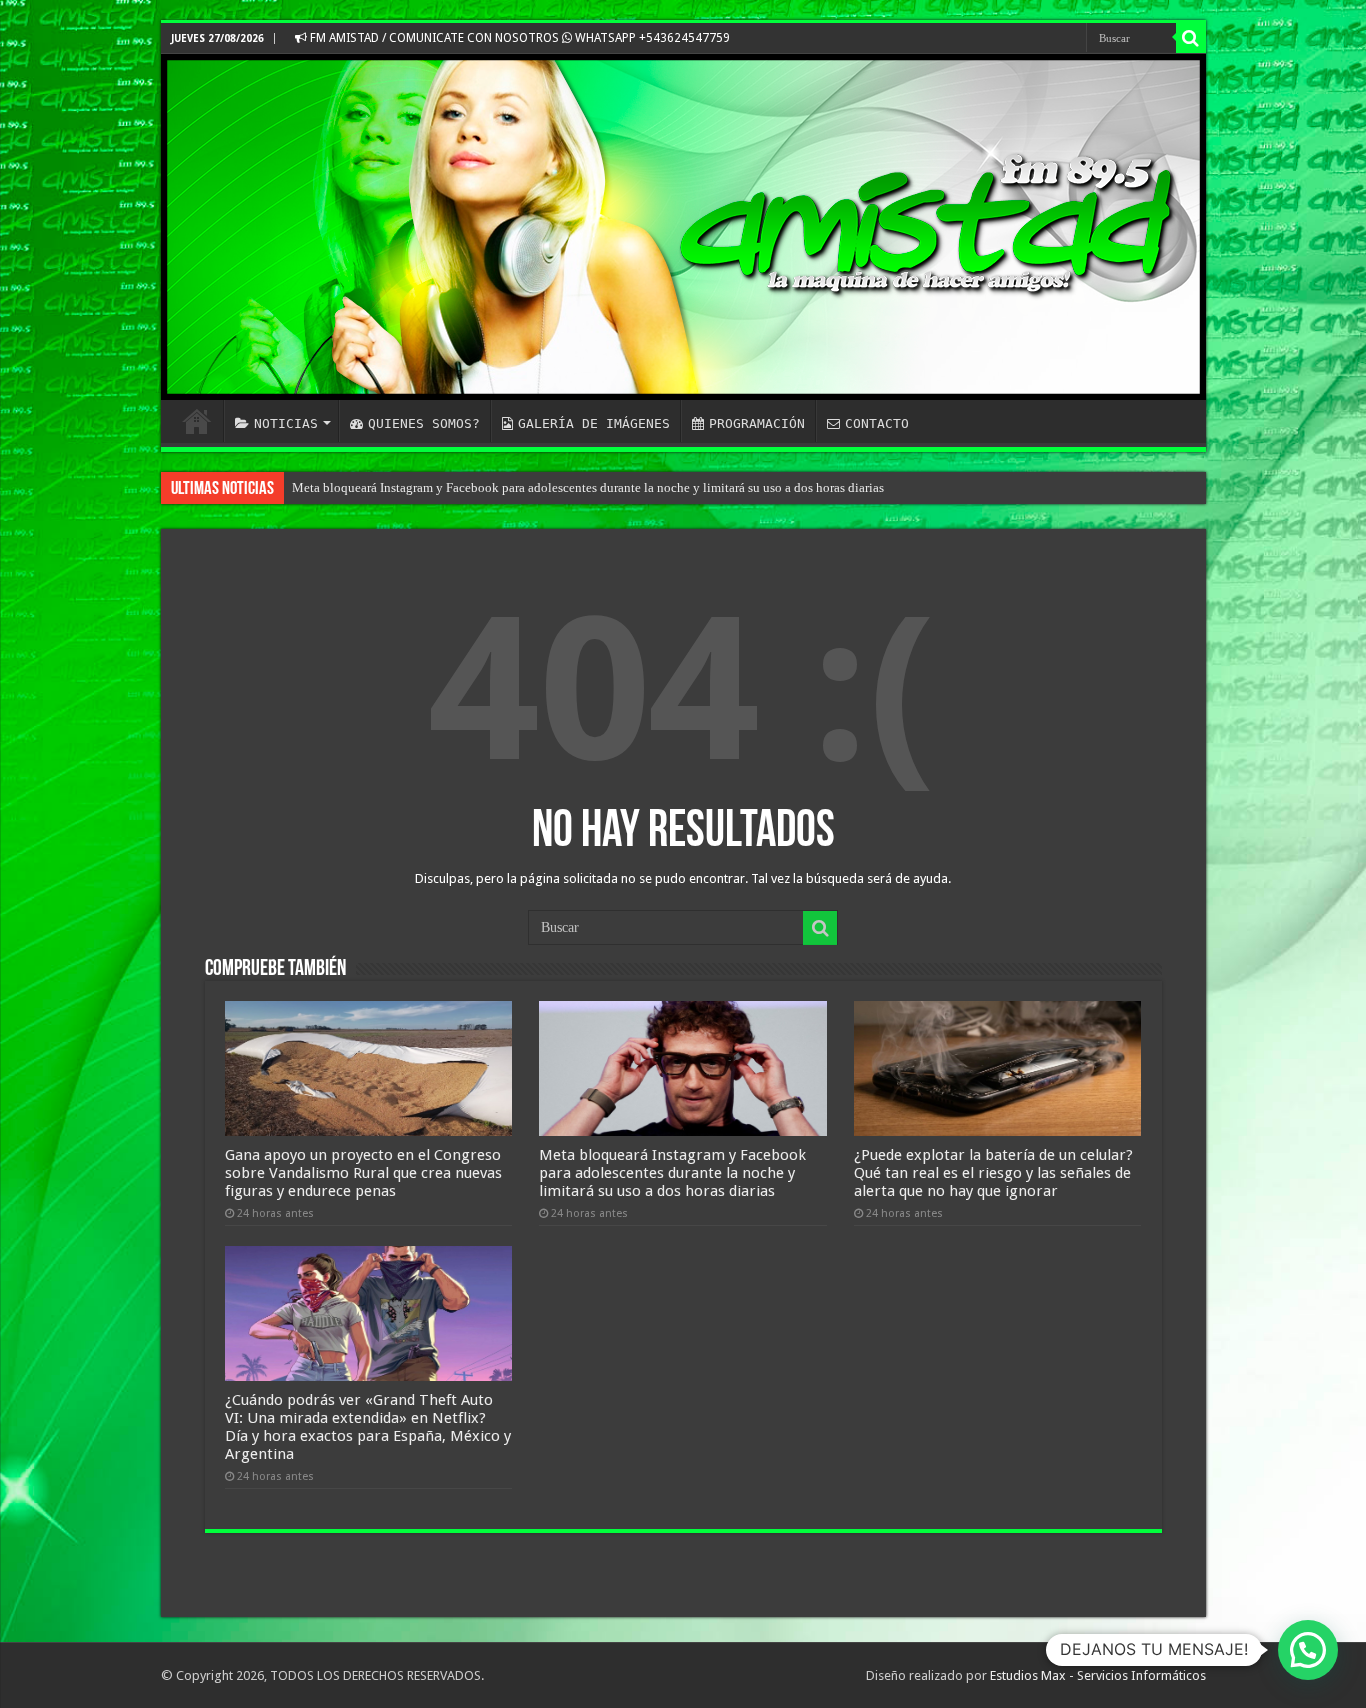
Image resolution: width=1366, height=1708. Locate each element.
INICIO (197, 421)
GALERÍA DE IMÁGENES (594, 423)
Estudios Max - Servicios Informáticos (1098, 1675)
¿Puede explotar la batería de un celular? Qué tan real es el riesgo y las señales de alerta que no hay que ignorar (993, 1173)
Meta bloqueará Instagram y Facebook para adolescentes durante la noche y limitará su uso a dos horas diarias (588, 487)
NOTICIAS (286, 423)
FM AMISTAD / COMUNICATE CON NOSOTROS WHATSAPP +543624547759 (518, 38)
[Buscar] (1191, 38)
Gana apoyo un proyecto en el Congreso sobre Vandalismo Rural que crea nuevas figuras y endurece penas (363, 1173)
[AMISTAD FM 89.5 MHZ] (683, 227)
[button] (1308, 1650)
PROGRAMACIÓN (757, 423)
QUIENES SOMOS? (424, 423)
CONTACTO (877, 423)
